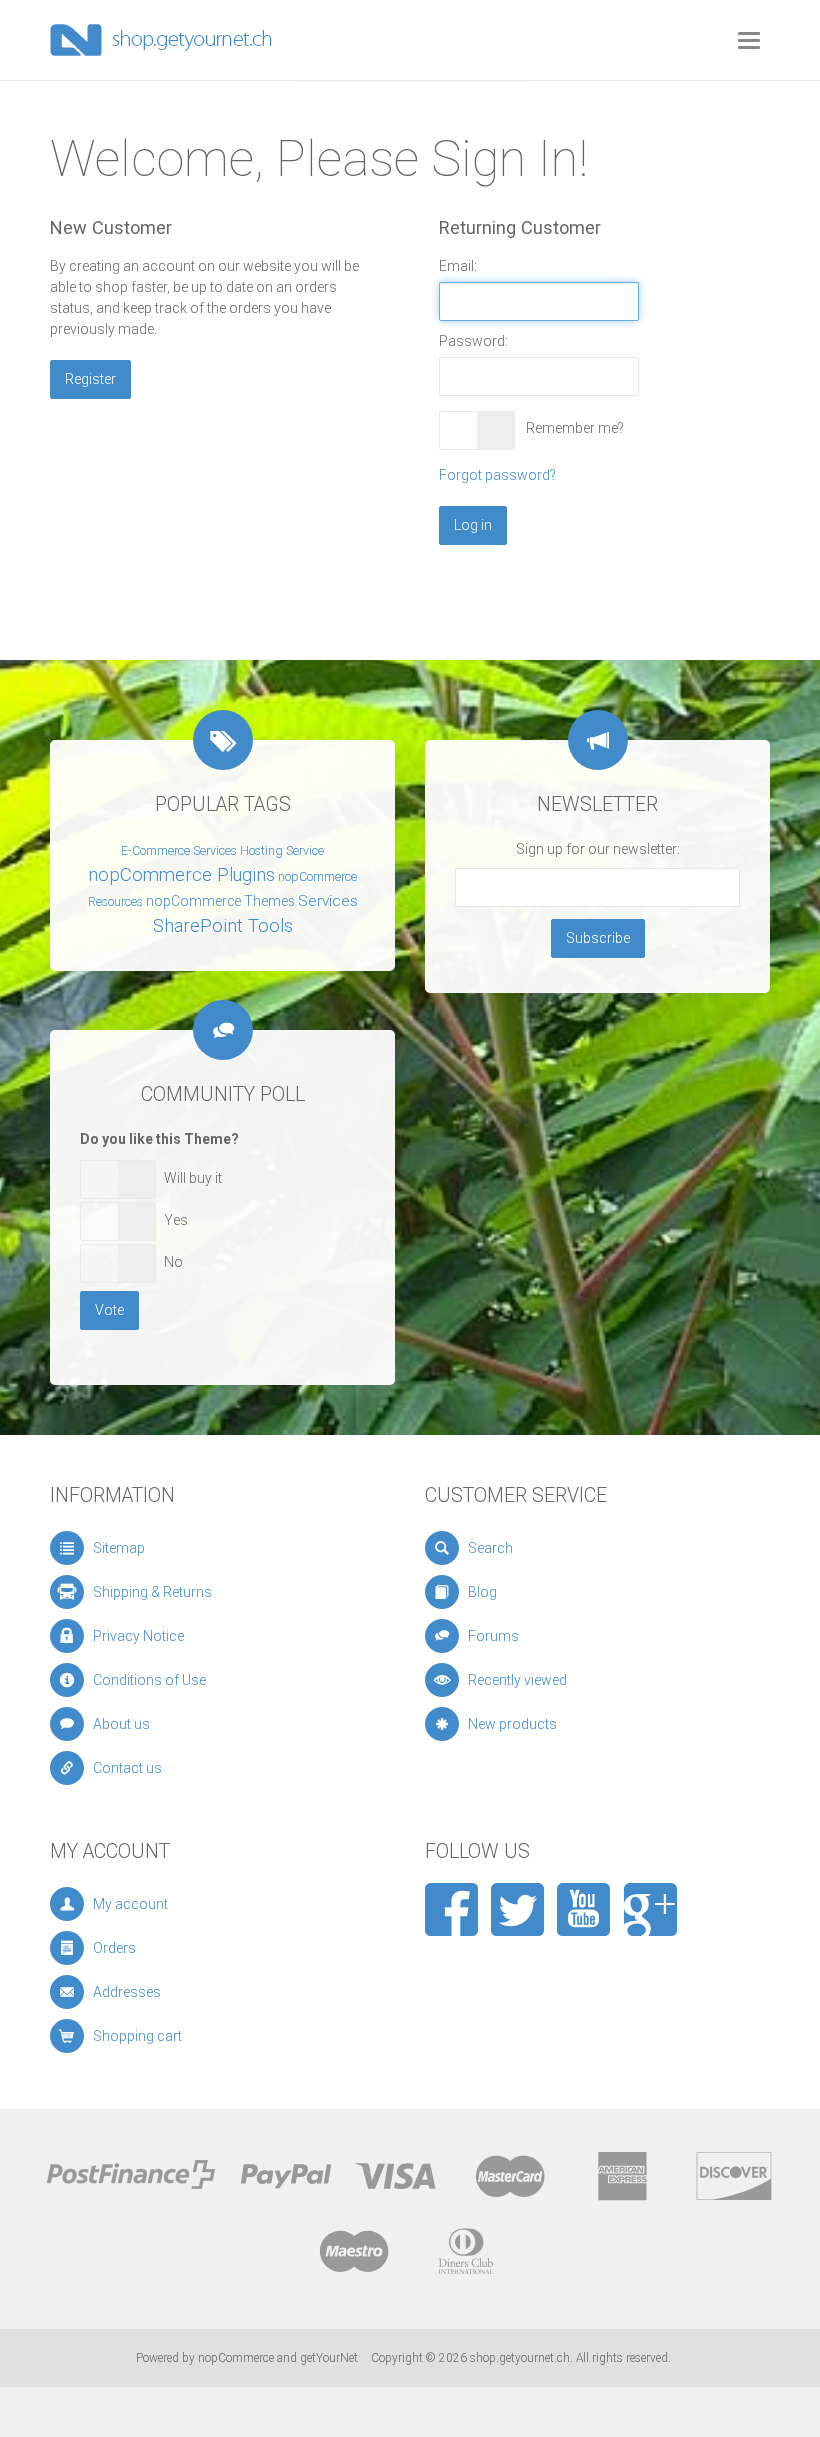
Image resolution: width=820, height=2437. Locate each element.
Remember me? (575, 428)
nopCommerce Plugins (181, 875)
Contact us (127, 1768)
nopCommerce (236, 2358)
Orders (114, 1948)
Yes (176, 1220)
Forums (493, 1636)
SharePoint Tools (223, 926)
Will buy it (193, 1178)
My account (130, 1904)
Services (328, 901)
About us (121, 1724)
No (173, 1262)
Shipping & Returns (152, 1592)
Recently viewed (517, 1680)
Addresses (127, 1992)
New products (512, 1724)
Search (490, 1548)
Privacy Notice (138, 1636)
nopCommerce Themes (220, 901)
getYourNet (329, 2358)
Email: (458, 266)
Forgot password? (497, 475)
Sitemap (119, 1548)
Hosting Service (282, 851)
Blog (482, 1592)
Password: (473, 341)
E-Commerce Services (179, 851)
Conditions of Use (149, 1680)
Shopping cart (137, 2036)
